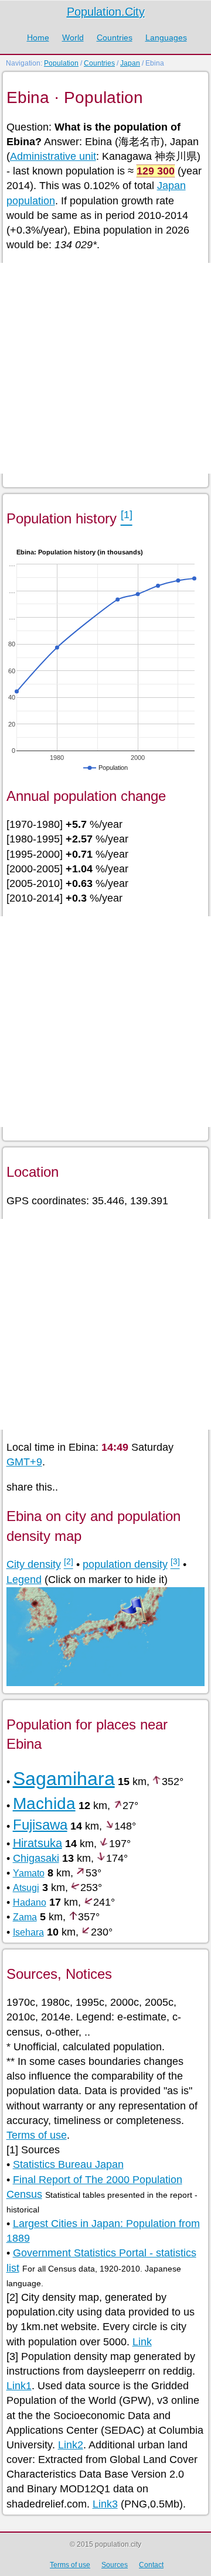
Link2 (71, 2445)
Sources (115, 2565)
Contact (151, 2565)
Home (38, 37)
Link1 (19, 2386)
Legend (24, 1580)
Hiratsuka (38, 1843)
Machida (44, 1803)
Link (142, 2342)
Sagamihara (64, 1779)
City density (34, 1564)
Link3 (105, 2504)
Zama (25, 1917)
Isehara (28, 1932)
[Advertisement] (105, 368)
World (73, 37)
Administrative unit (53, 156)
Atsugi (26, 1888)
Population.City (106, 12)
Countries (115, 37)
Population (61, 63)
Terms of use (37, 2135)
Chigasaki (36, 1858)
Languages (166, 37)
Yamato (29, 1873)
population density (125, 1564)
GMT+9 (24, 1462)
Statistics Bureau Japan (68, 2164)
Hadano (30, 1902)
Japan (130, 63)
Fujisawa (40, 1825)
